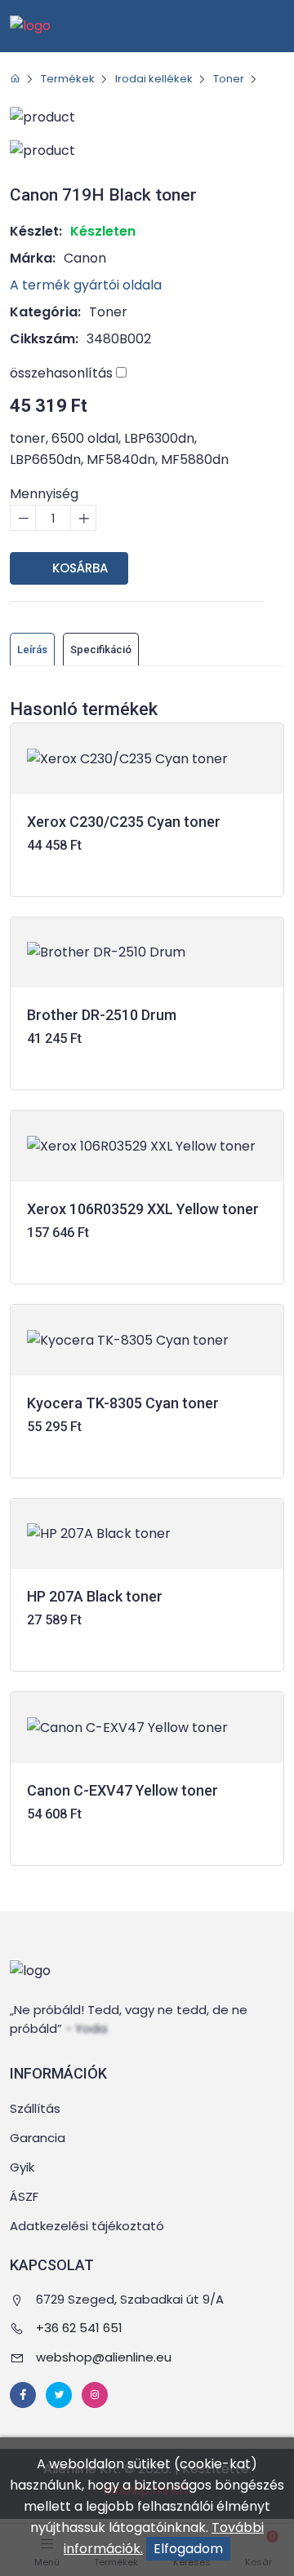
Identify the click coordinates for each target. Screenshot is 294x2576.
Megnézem (147, 869)
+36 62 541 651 (79, 2328)
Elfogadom (188, 2549)
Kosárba (78, 568)
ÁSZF (24, 2196)
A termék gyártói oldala (87, 285)
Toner (229, 79)
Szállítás (35, 2108)
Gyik (22, 2167)
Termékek (68, 79)
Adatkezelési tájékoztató (87, 2226)
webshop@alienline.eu (104, 2357)
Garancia (38, 2138)
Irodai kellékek (154, 79)
